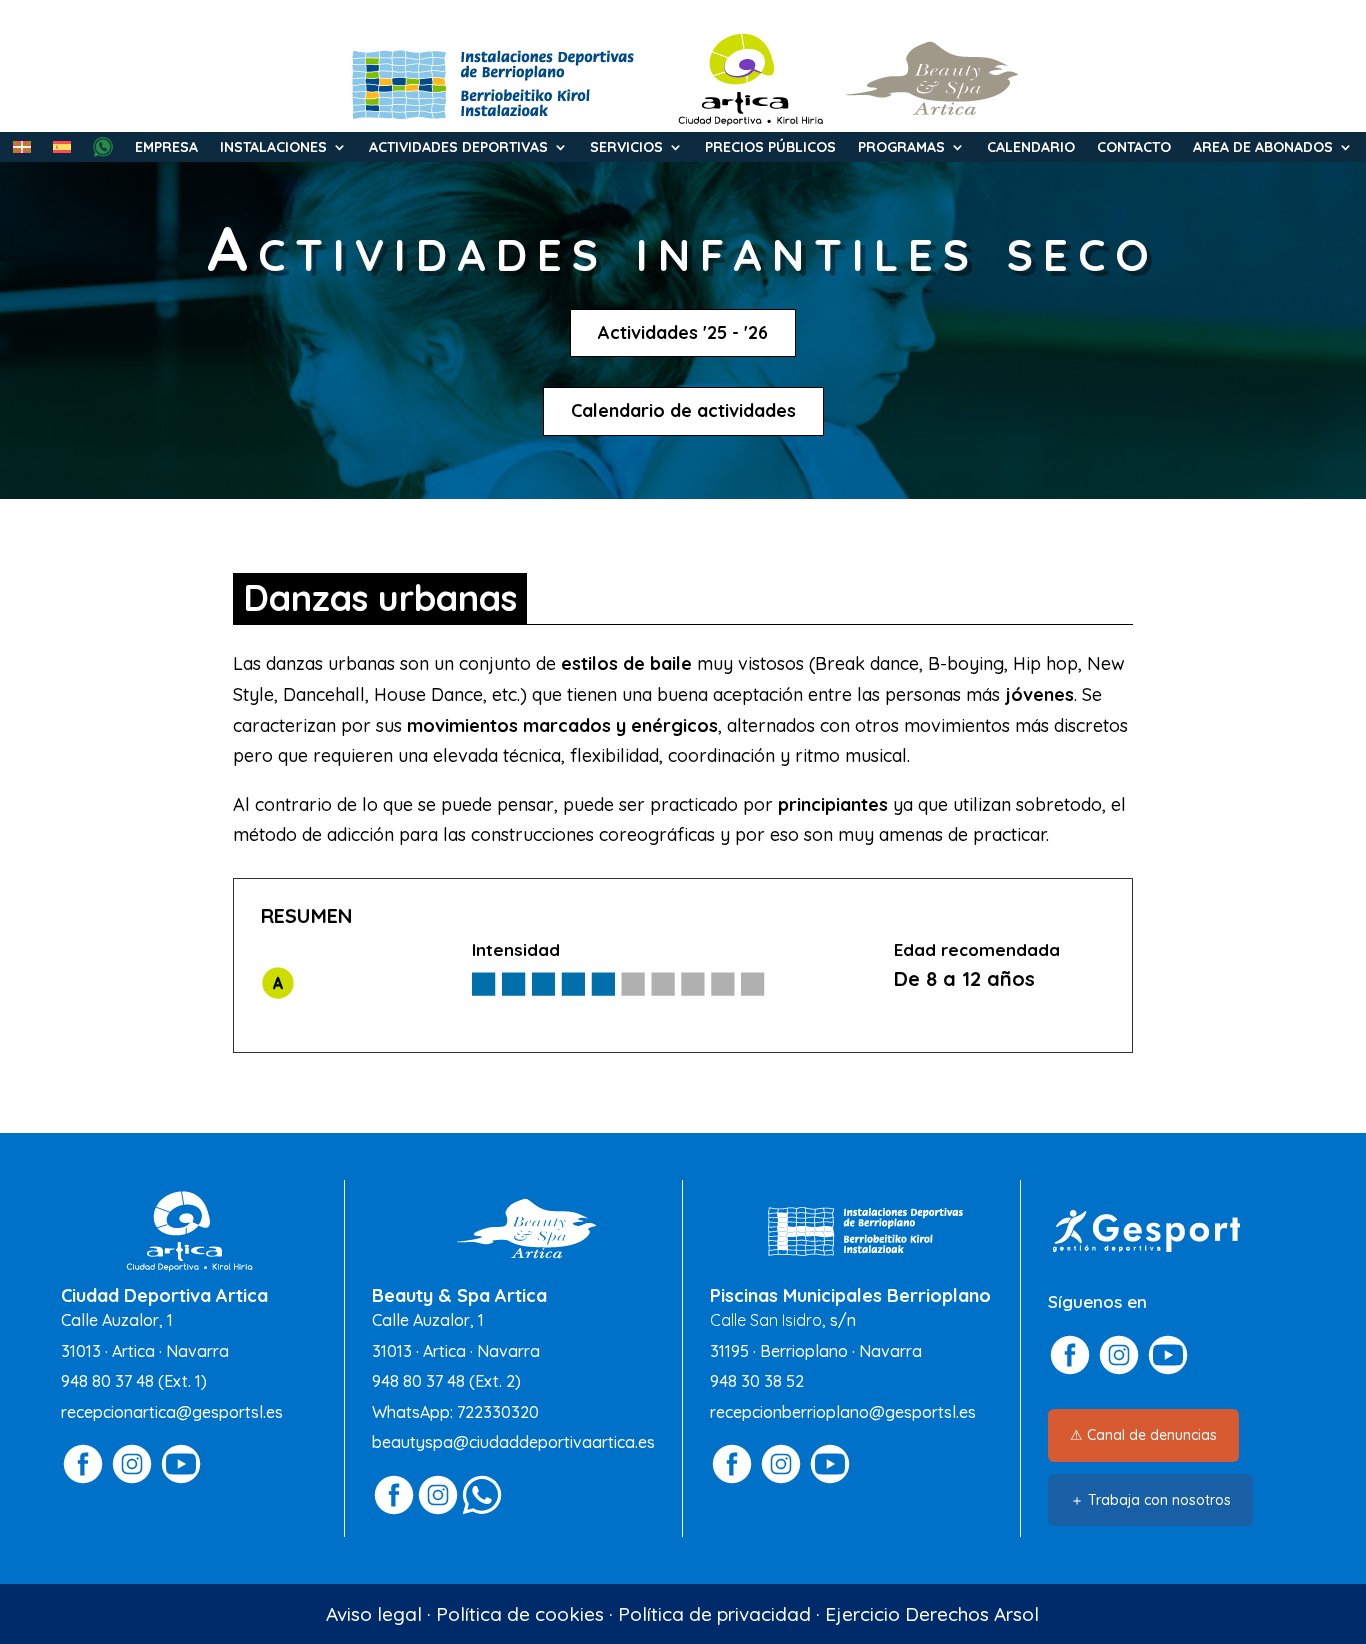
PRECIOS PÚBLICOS (770, 148)
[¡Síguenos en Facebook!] (83, 1479)
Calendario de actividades (683, 410)
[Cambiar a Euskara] (22, 151)
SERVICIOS (626, 148)
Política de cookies (520, 1614)
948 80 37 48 (107, 1381)
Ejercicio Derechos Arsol (932, 1614)
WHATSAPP (103, 147)
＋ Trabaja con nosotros (1150, 1500)
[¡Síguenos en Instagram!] (132, 1479)
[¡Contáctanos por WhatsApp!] (482, 1510)
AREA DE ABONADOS (1263, 148)
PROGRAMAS (901, 148)
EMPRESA (166, 148)
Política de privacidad (714, 1614)
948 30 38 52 (757, 1381)
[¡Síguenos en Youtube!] (181, 1479)
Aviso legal (374, 1614)
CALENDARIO (1031, 148)
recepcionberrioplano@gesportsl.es (843, 1412)
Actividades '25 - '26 (683, 332)
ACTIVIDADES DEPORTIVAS (458, 148)
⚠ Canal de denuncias (1143, 1435)
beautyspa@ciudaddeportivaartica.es (513, 1442)
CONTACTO (1134, 148)
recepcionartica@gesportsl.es (172, 1412)
